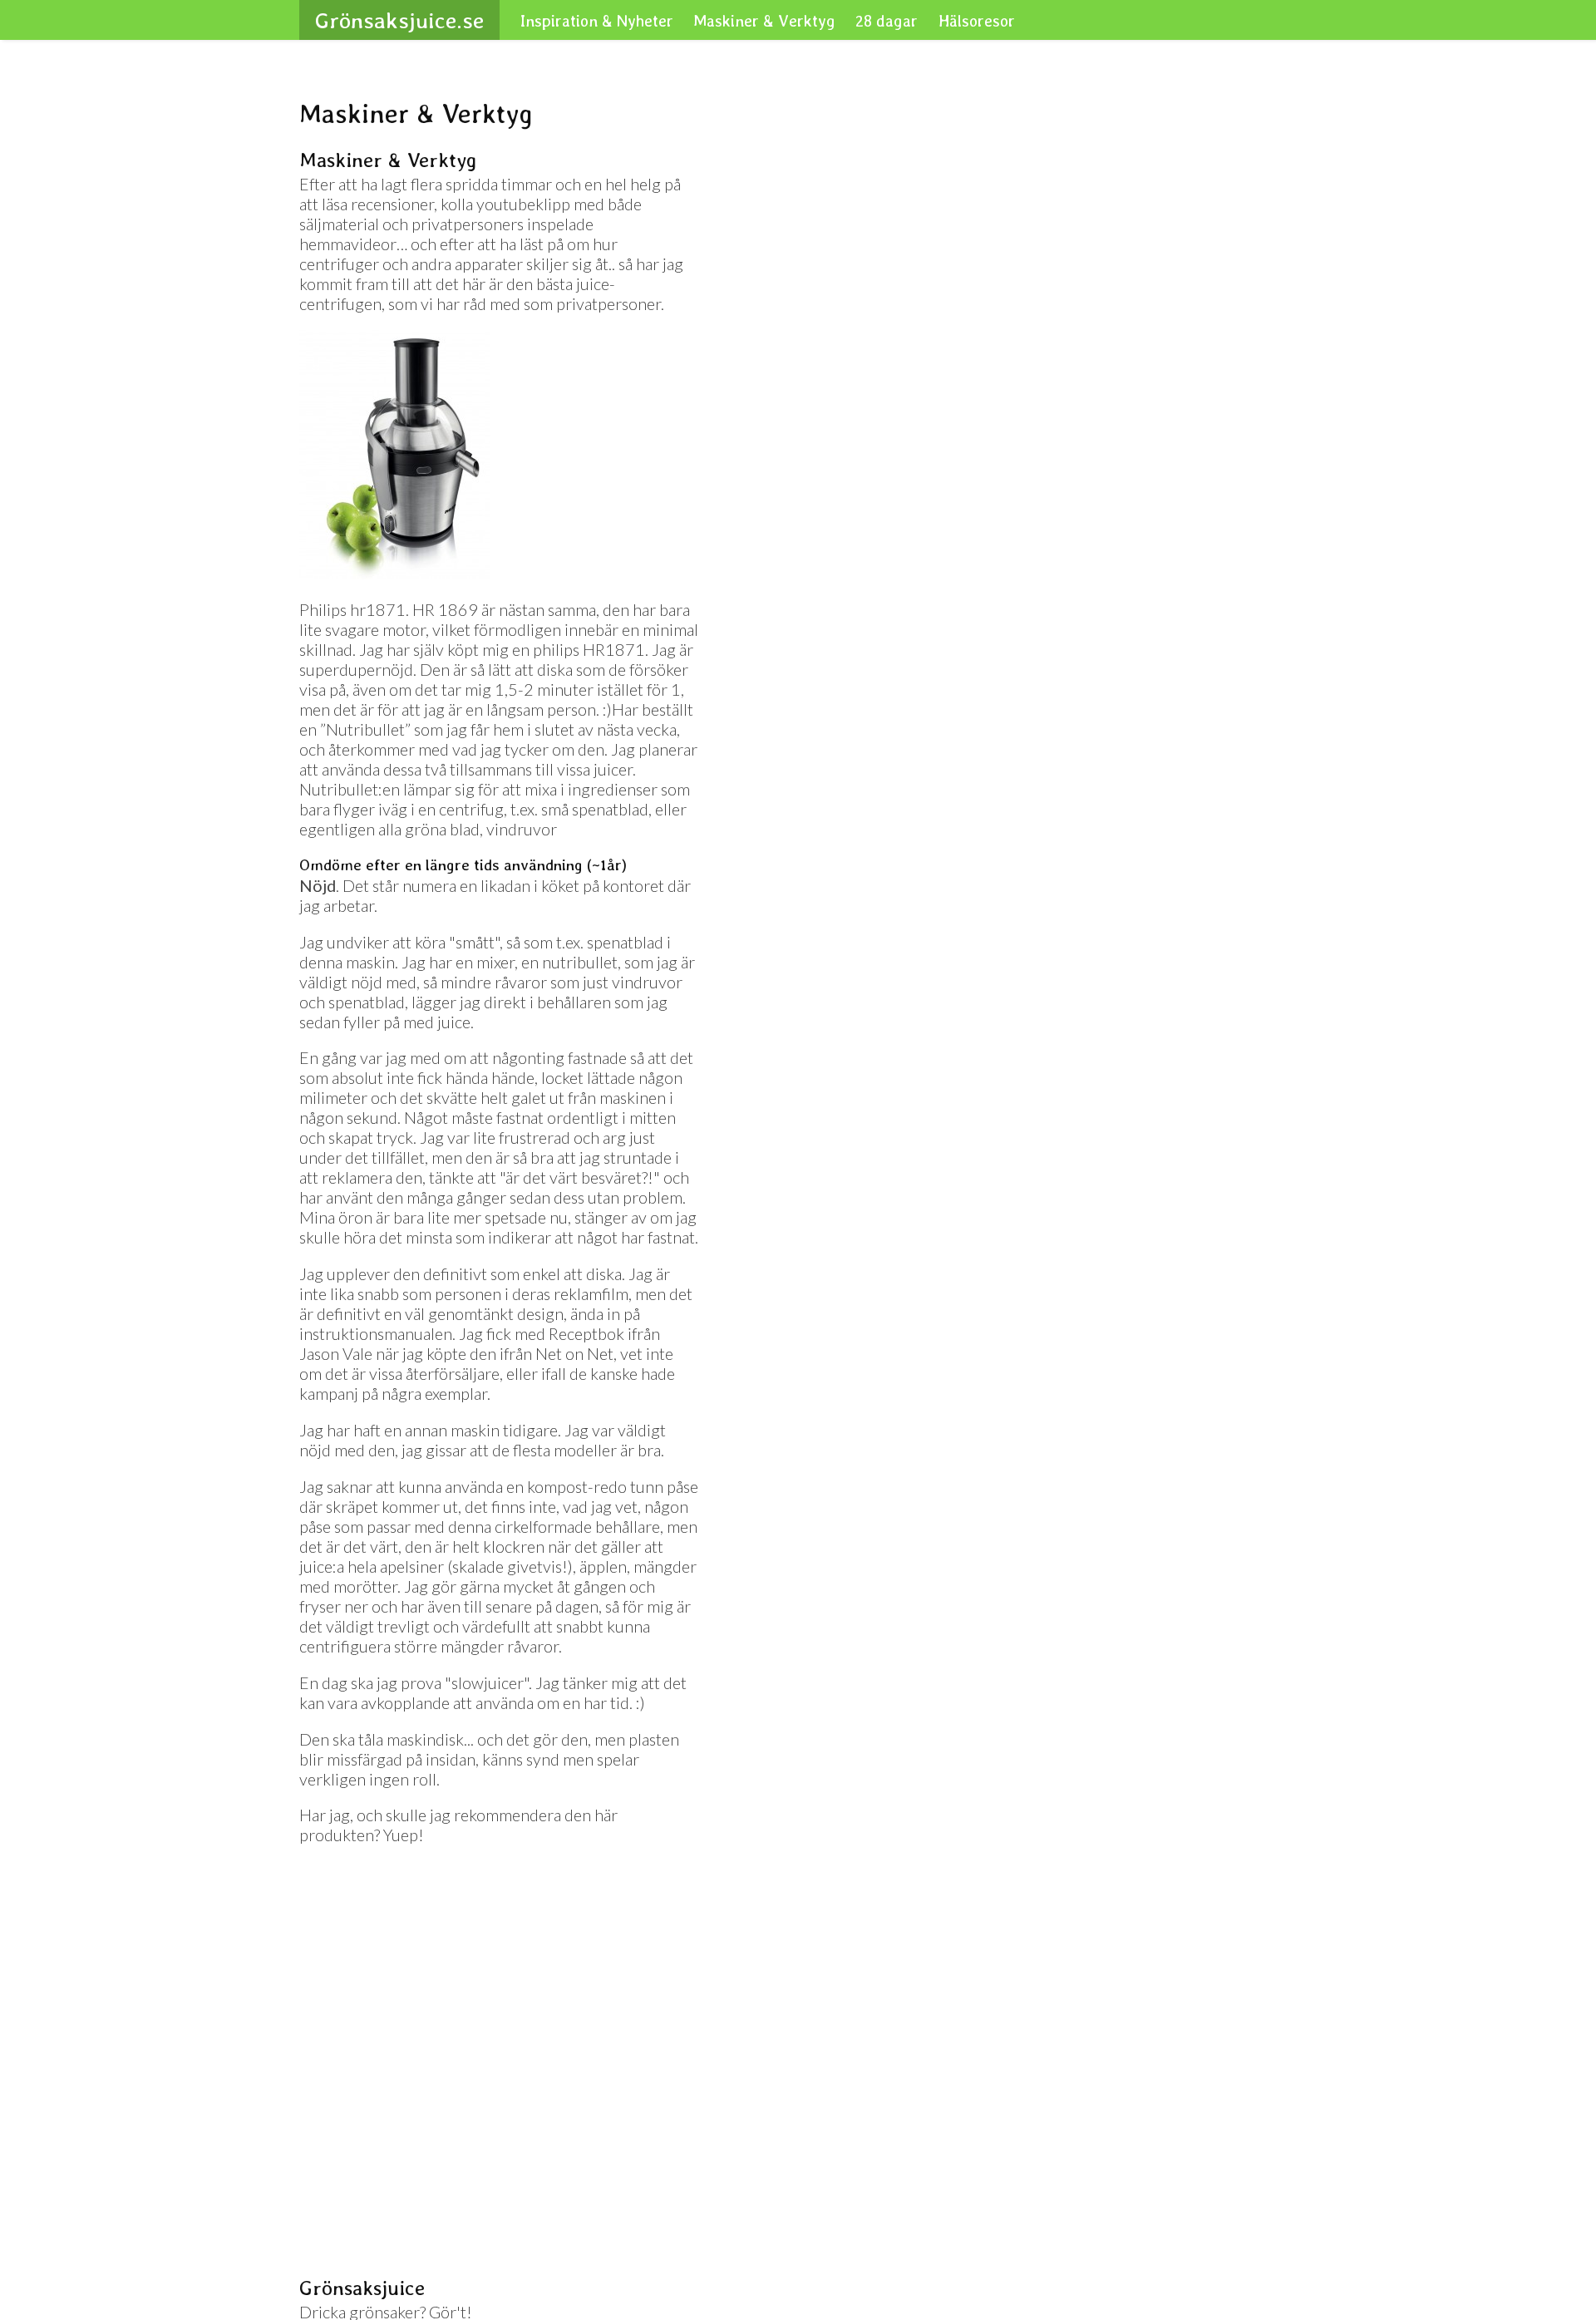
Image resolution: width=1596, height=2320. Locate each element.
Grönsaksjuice (386, 20)
